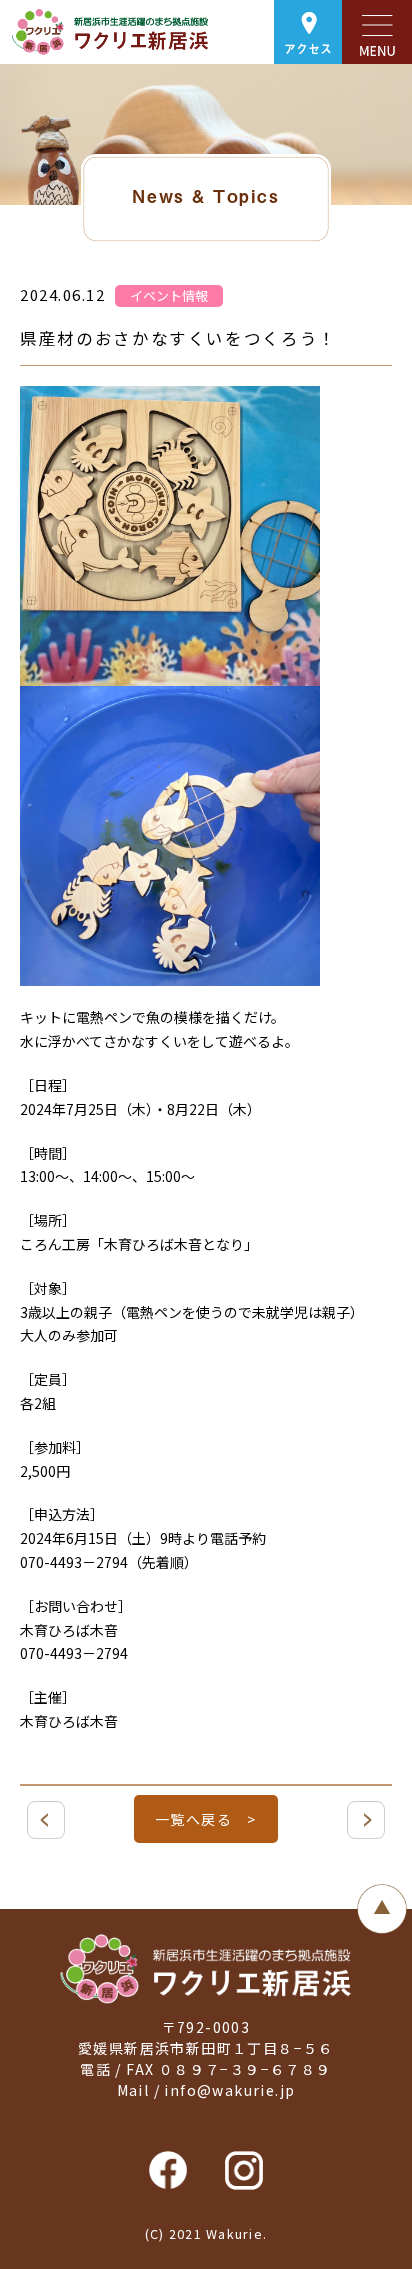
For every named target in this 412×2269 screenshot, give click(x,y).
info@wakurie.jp (229, 2090)
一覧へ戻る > (206, 1819)
